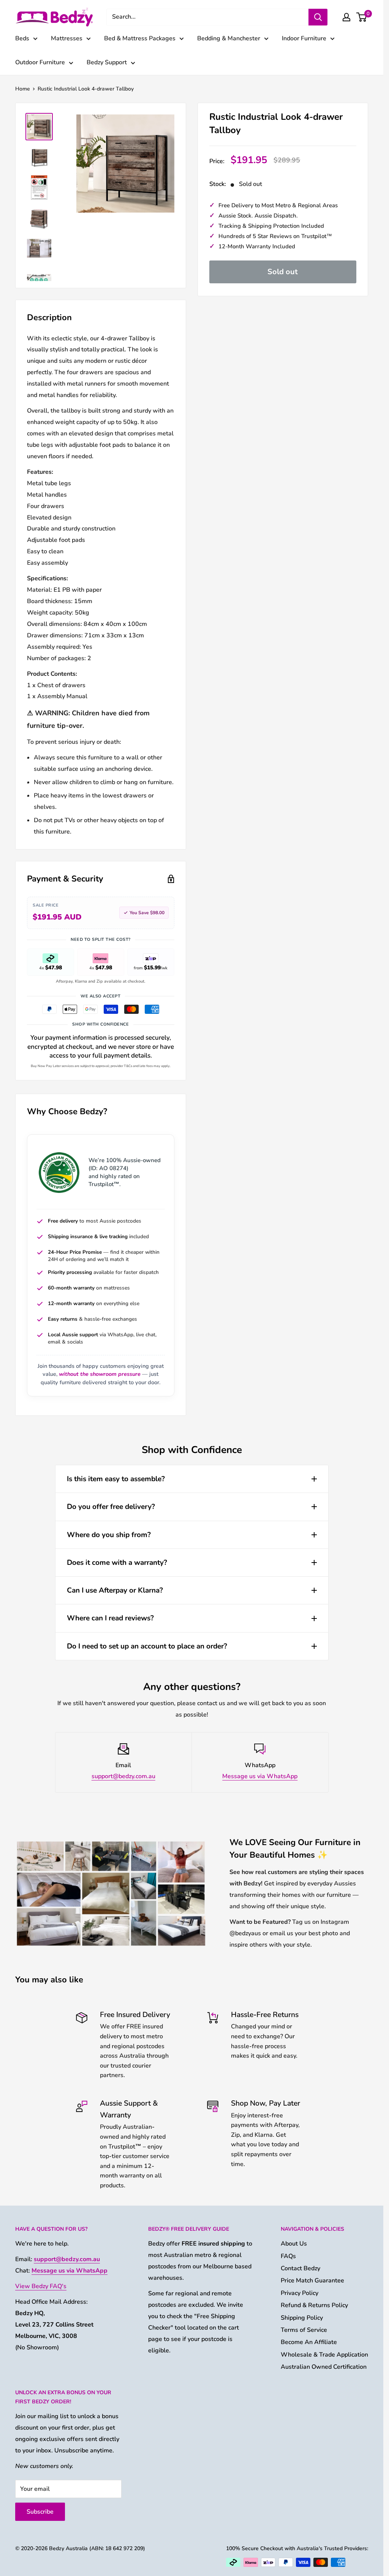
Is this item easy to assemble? (116, 1479)
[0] (362, 17)
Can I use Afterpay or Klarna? (115, 1590)
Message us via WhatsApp (260, 1776)
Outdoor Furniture (40, 62)
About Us (294, 2244)
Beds (22, 38)
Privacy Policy (300, 2293)
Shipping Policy (302, 2318)
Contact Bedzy (300, 2268)
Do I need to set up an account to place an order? (147, 1646)
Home (23, 89)
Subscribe (40, 2512)
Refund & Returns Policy (314, 2305)
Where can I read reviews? (110, 1618)
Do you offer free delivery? (111, 1507)
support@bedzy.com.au (123, 1776)
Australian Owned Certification (324, 2367)
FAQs (288, 2256)
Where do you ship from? (109, 1535)
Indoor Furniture (304, 38)
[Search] (318, 17)
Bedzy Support (107, 62)
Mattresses (67, 38)
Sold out (283, 272)
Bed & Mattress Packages (140, 38)
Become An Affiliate (309, 2342)
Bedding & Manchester (229, 38)
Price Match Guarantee (312, 2281)
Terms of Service (304, 2330)
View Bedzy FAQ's (41, 2286)
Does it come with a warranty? (117, 1563)
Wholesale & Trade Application (324, 2355)
